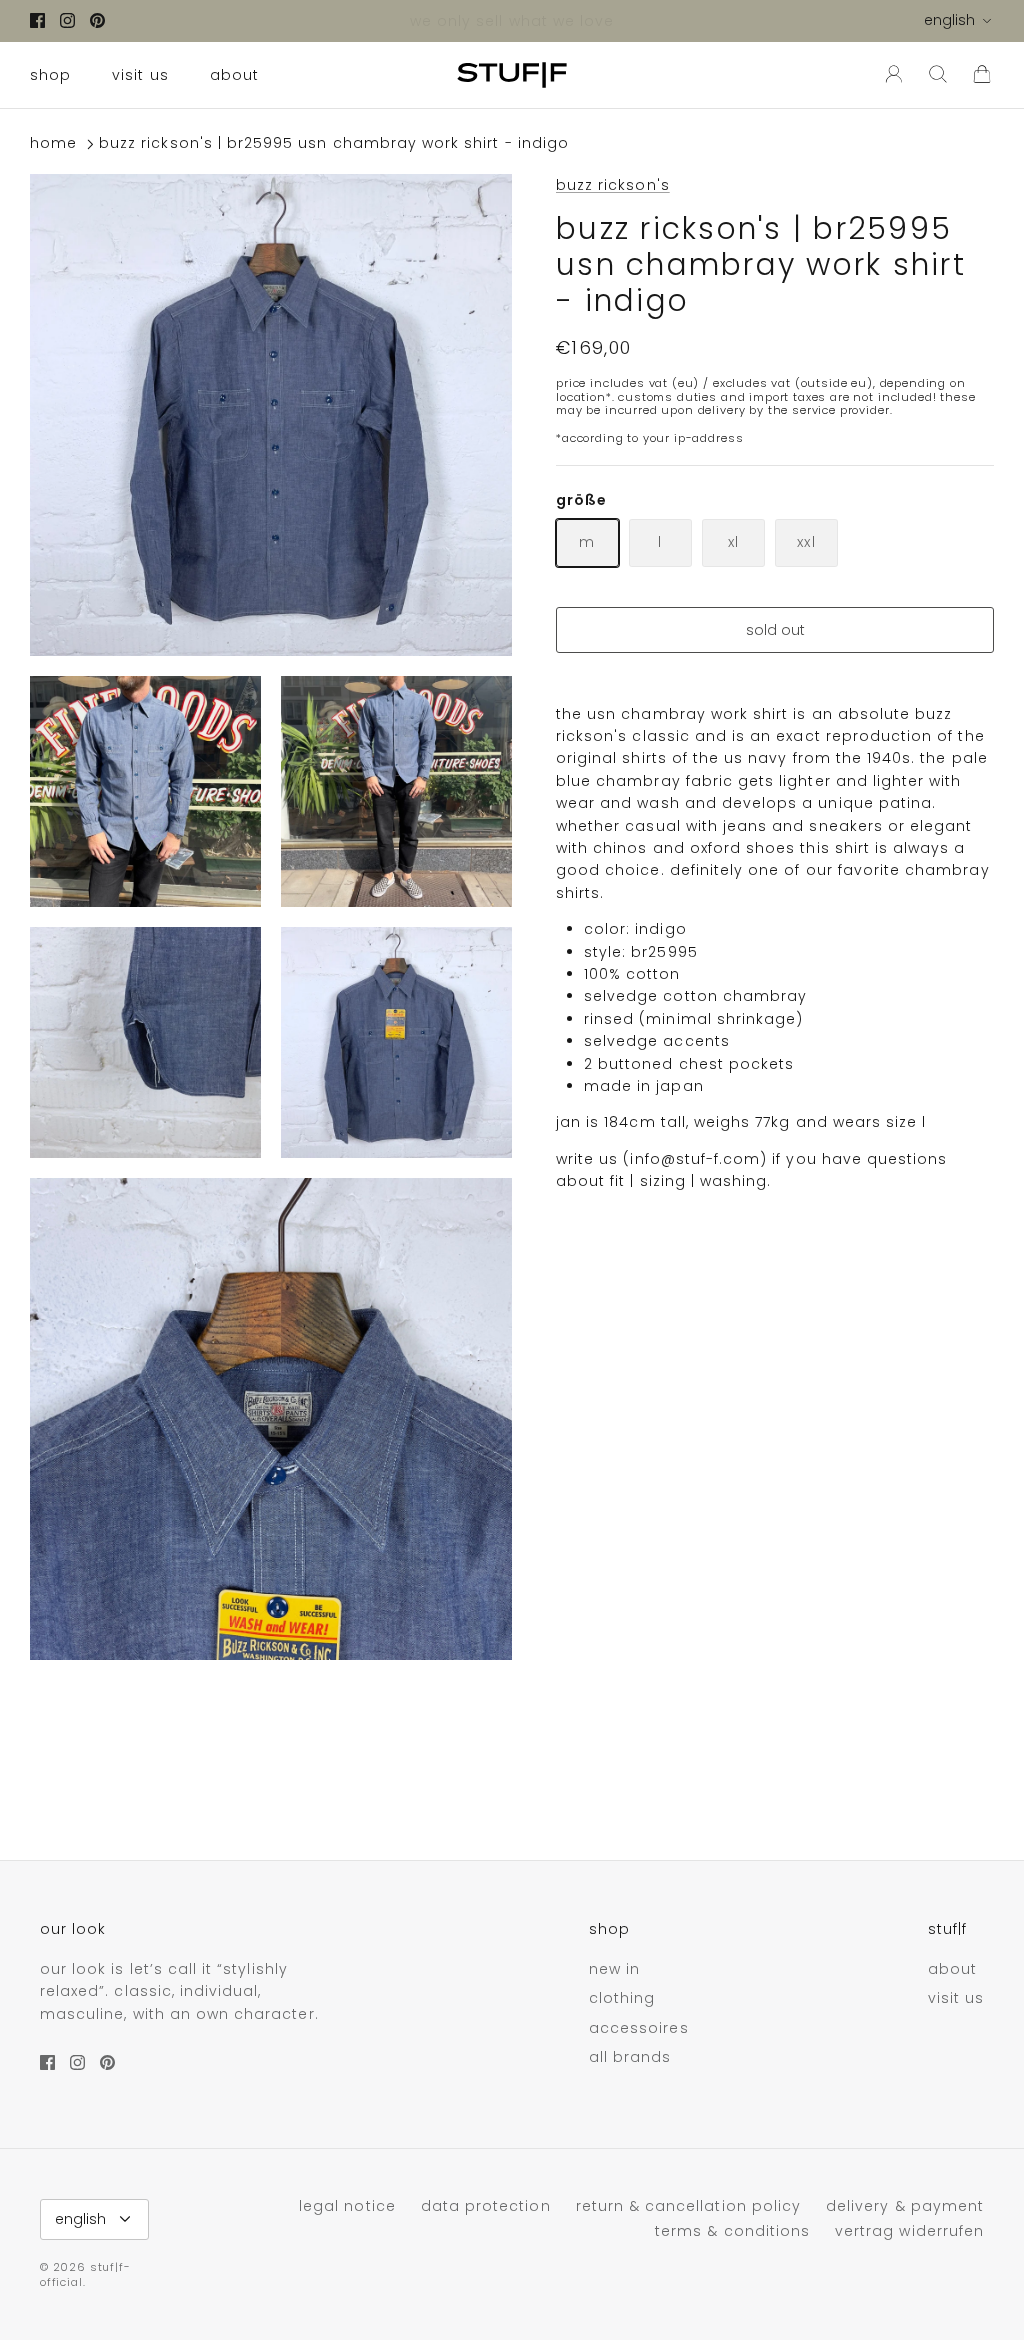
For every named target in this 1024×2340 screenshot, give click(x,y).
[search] (938, 75)
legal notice (347, 2206)
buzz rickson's (613, 185)
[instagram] (67, 20)
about (234, 75)
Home (53, 144)
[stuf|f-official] (512, 75)
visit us (140, 75)
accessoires (639, 2028)
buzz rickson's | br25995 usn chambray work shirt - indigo (334, 144)
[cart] (982, 75)
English (949, 20)
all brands (630, 2057)
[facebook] (37, 20)
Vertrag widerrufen (909, 2231)
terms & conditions (732, 2231)
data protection (486, 2206)
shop (50, 75)
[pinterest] (97, 20)
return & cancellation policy (688, 2206)
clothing (622, 1998)
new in (614, 1969)
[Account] (890, 75)
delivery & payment (905, 2206)
